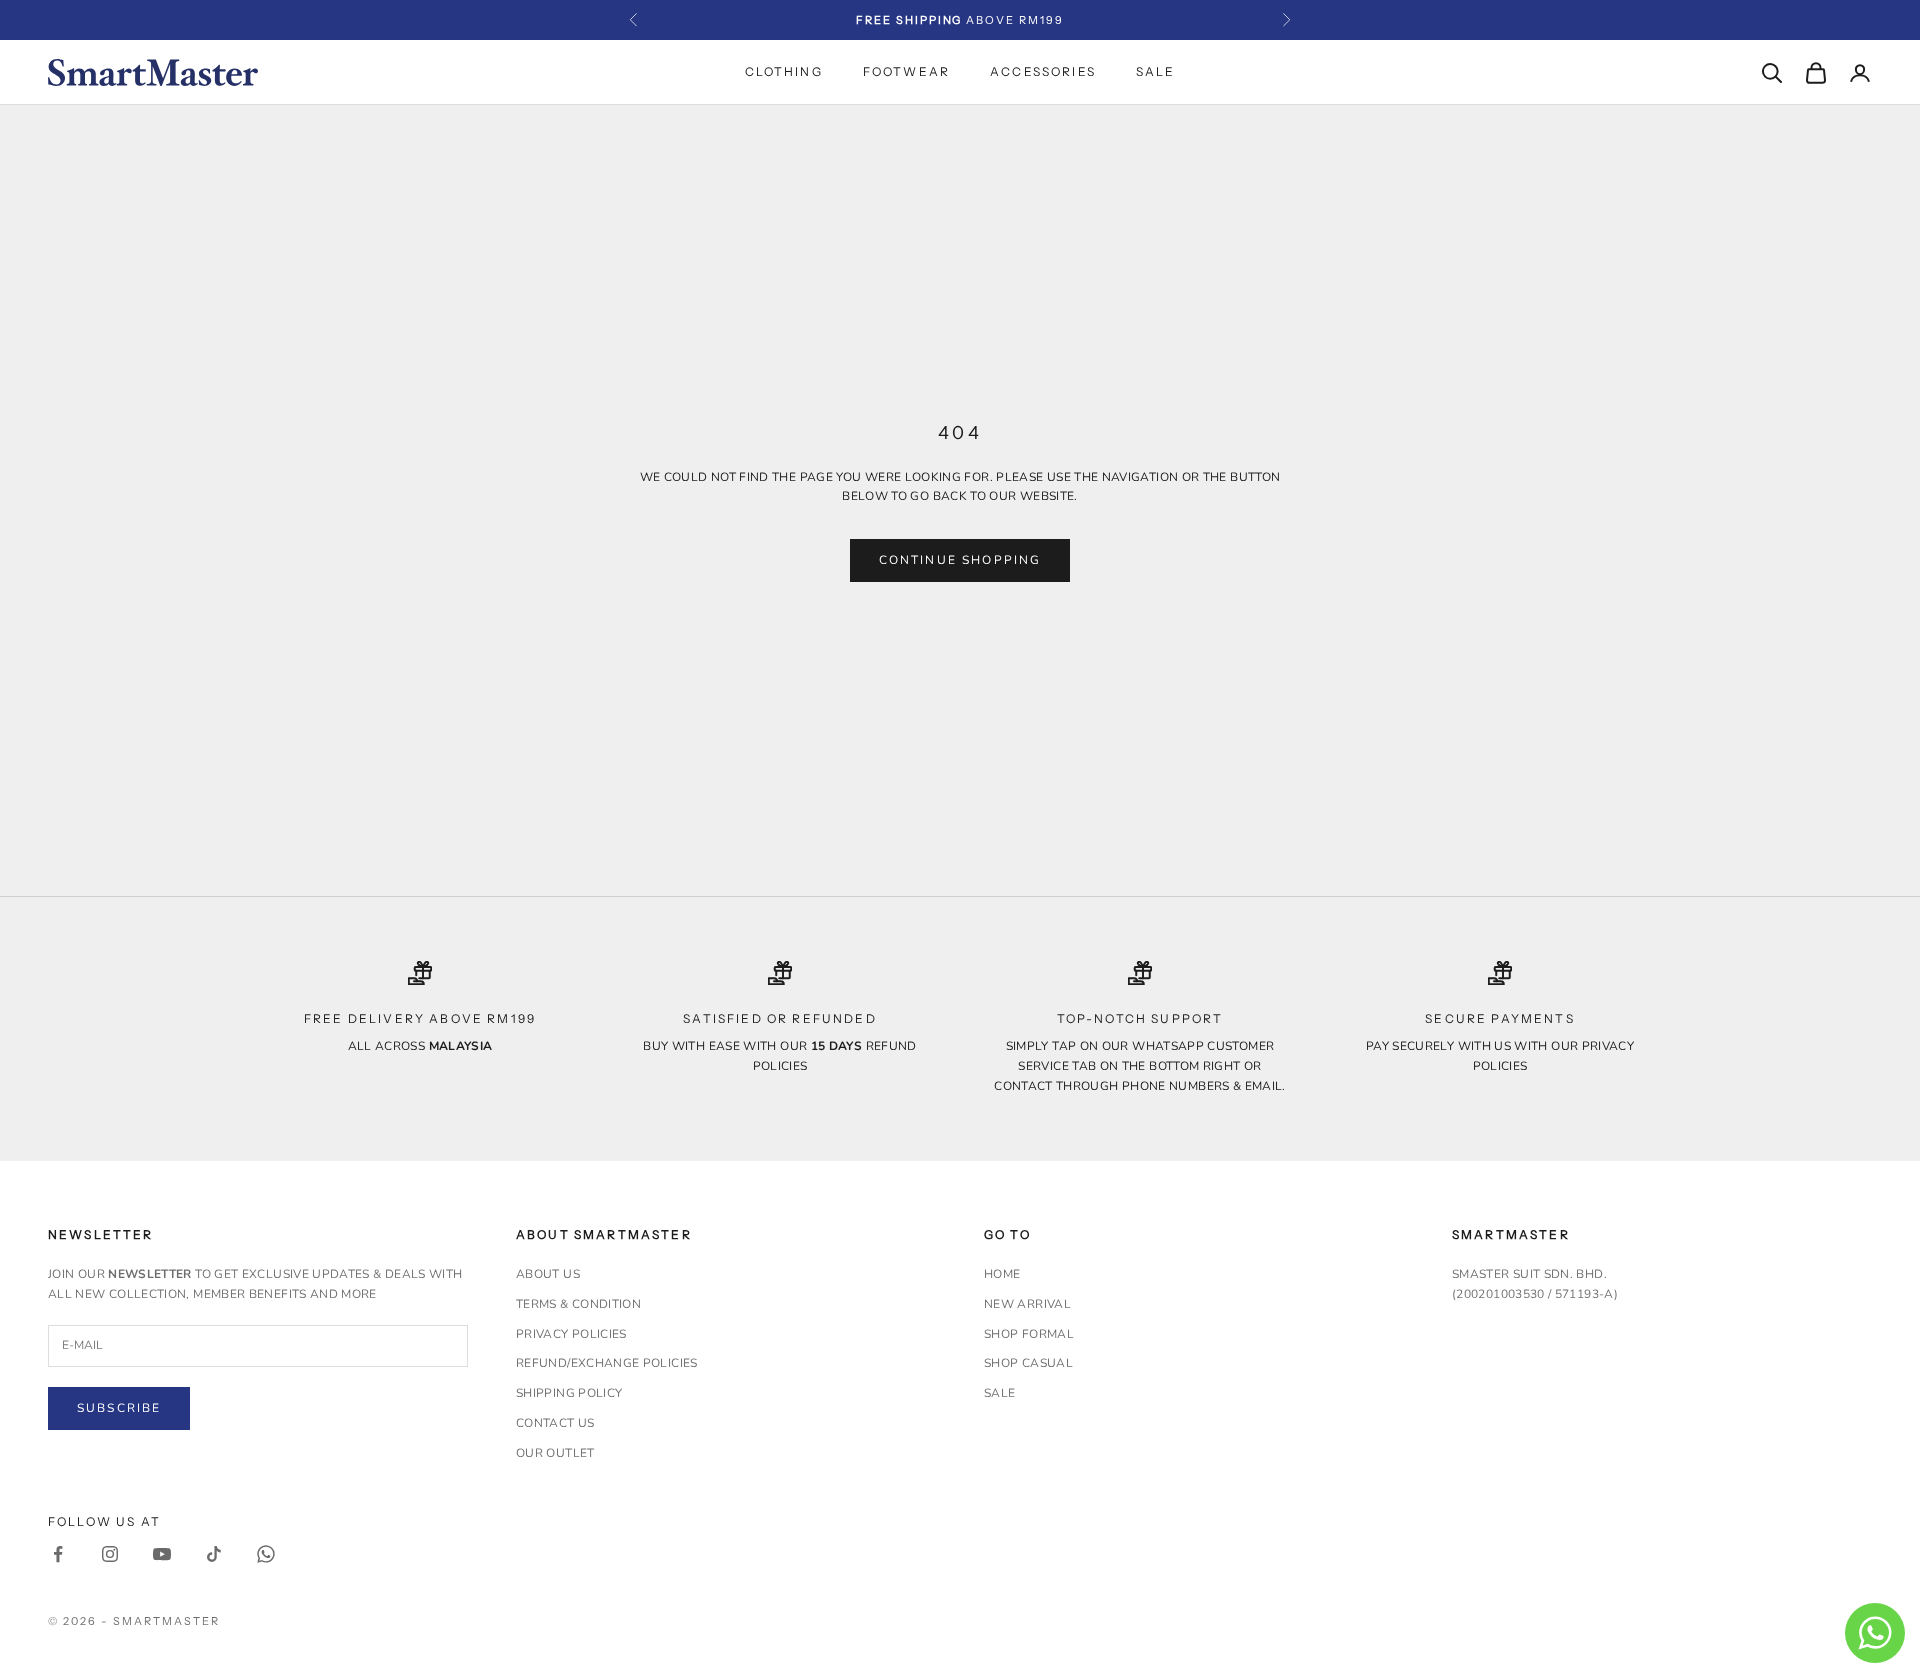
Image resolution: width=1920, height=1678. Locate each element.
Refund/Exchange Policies (607, 1363)
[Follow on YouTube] (162, 1554)
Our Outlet (555, 1453)
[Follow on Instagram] (110, 1554)
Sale (1156, 71)
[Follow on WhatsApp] (266, 1554)
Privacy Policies (571, 1334)
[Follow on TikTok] (214, 1554)
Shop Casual (1028, 1363)
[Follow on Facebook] (58, 1554)
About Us (548, 1274)
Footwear (906, 71)
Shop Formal (1029, 1334)
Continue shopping (960, 560)
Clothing (784, 71)
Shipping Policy (569, 1393)
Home (1002, 1274)
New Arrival (1027, 1304)
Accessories (1043, 71)
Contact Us (555, 1423)
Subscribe (119, 1408)
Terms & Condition (578, 1304)
